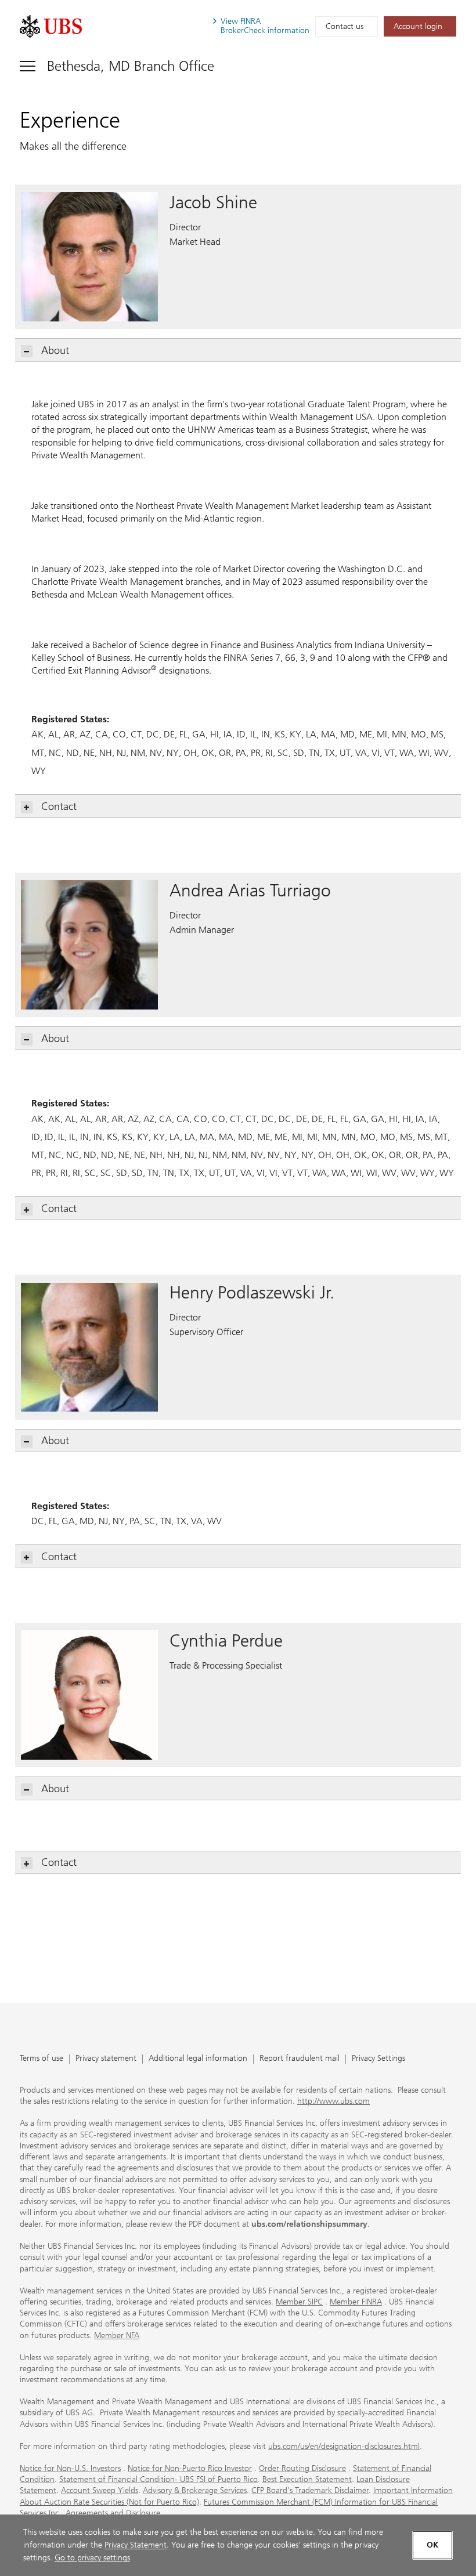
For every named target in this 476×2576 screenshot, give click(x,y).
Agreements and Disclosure (113, 2513)
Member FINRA (356, 2302)
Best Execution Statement (307, 2479)
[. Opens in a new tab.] (51, 26)
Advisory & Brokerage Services (195, 2490)
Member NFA (117, 2336)
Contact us (345, 26)
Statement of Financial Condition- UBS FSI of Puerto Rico (158, 2479)
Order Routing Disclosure (302, 2468)
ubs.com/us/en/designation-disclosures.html (344, 2446)
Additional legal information (198, 2059)
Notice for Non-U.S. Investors (70, 2468)
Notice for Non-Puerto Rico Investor (190, 2468)
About (55, 350)
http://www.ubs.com (333, 2101)
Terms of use (42, 2059)
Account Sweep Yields (100, 2490)
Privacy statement (106, 2059)
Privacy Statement (136, 2545)
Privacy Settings (378, 2059)
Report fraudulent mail (300, 2059)
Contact (59, 806)
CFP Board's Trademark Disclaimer (310, 2490)
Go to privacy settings (92, 2558)
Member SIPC (299, 2302)
